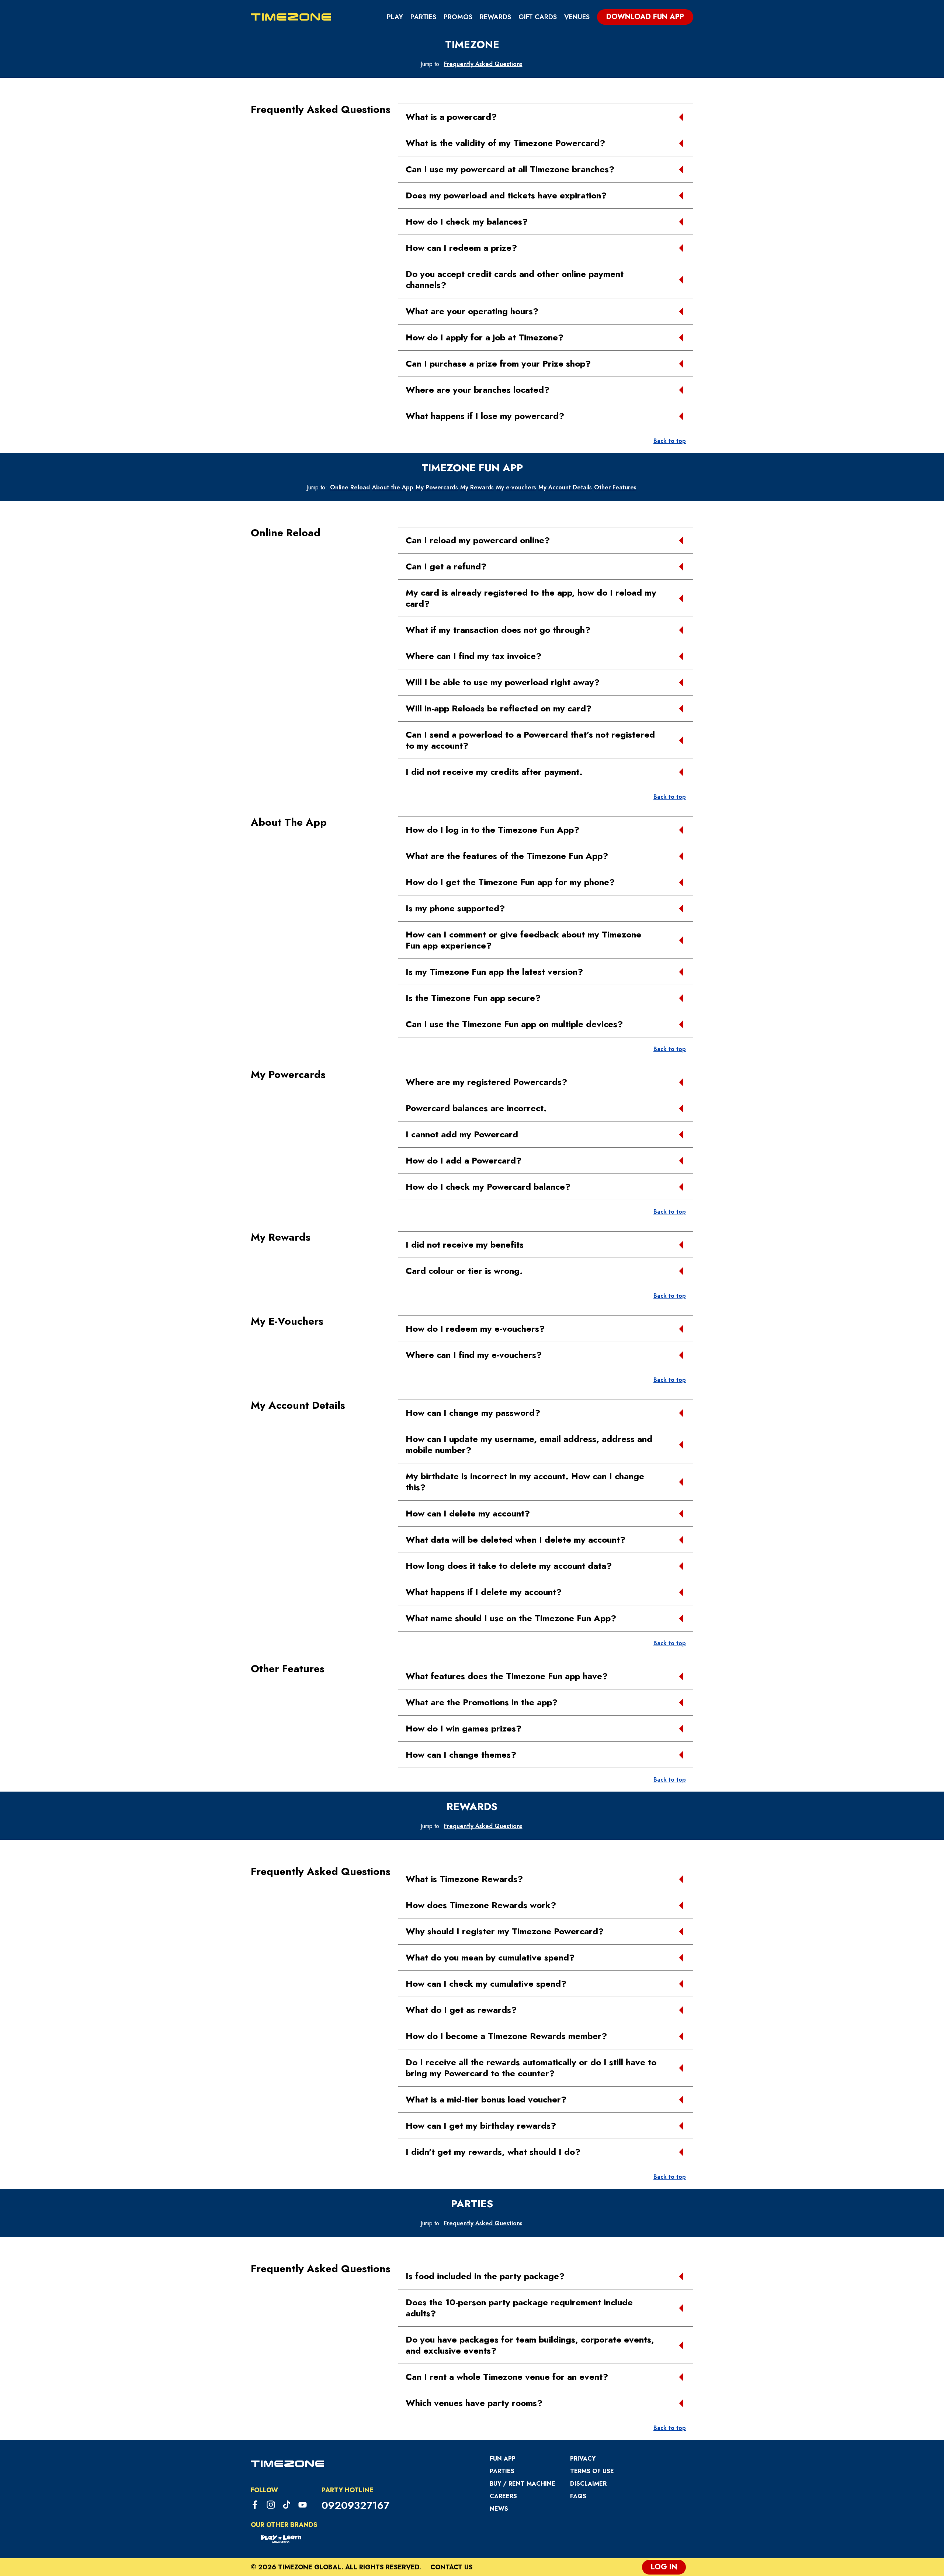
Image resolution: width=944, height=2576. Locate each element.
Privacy (583, 2459)
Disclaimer (588, 2484)
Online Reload (350, 487)
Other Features (615, 487)
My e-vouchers (516, 487)
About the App (393, 487)
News (499, 2509)
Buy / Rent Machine (523, 2484)
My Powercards (437, 487)
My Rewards (477, 487)
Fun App (503, 2459)
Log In (664, 2567)
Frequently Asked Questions (483, 64)
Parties (423, 17)
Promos (458, 17)
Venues (577, 17)
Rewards (495, 17)
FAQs (578, 2496)
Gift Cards (538, 17)
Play (395, 17)
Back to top (670, 441)
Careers (503, 2496)
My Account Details (565, 487)
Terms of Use (592, 2471)
